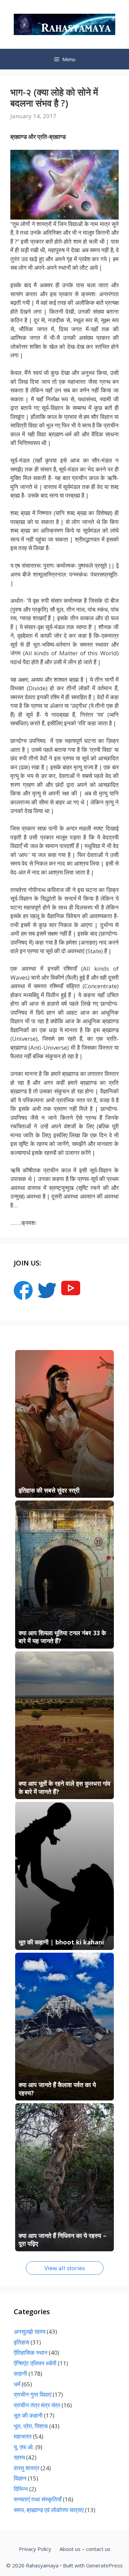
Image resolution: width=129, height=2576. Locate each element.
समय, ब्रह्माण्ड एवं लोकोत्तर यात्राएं (49, 2510)
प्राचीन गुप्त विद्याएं (33, 2394)
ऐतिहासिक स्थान (31, 2352)
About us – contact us (85, 2549)
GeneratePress (104, 2565)
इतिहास (21, 2342)
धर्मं (17, 2384)
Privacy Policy (35, 2549)
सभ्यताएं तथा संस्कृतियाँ (38, 2499)
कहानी (20, 2373)
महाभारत (23, 2436)
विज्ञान (20, 2478)
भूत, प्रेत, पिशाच (31, 2426)
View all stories (65, 2268)
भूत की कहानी (28, 2415)
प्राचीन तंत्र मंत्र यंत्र (37, 2405)
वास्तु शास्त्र (26, 2468)
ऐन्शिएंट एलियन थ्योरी (35, 2363)
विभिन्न (21, 2489)
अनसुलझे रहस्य (30, 2332)
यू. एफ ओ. (24, 2447)
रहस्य (19, 2457)
